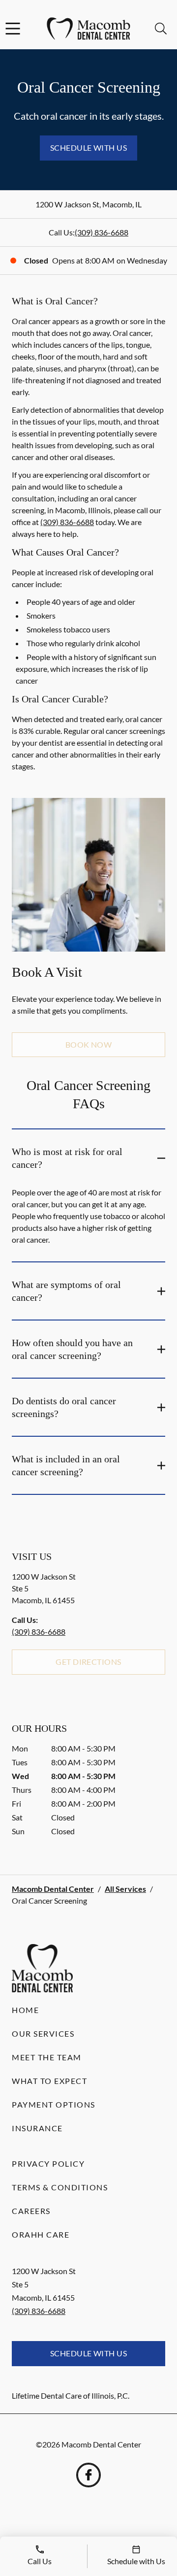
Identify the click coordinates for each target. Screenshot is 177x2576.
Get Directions (88, 1662)
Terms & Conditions (60, 2187)
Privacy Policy (48, 2163)
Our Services (43, 2033)
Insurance (37, 2128)
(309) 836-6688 (102, 232)
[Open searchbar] (161, 29)
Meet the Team (47, 2057)
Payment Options (54, 2104)
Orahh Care (41, 2234)
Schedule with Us (89, 148)
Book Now (89, 1044)
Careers (31, 2211)
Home (25, 2010)
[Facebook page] (88, 2475)
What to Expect (49, 2081)
